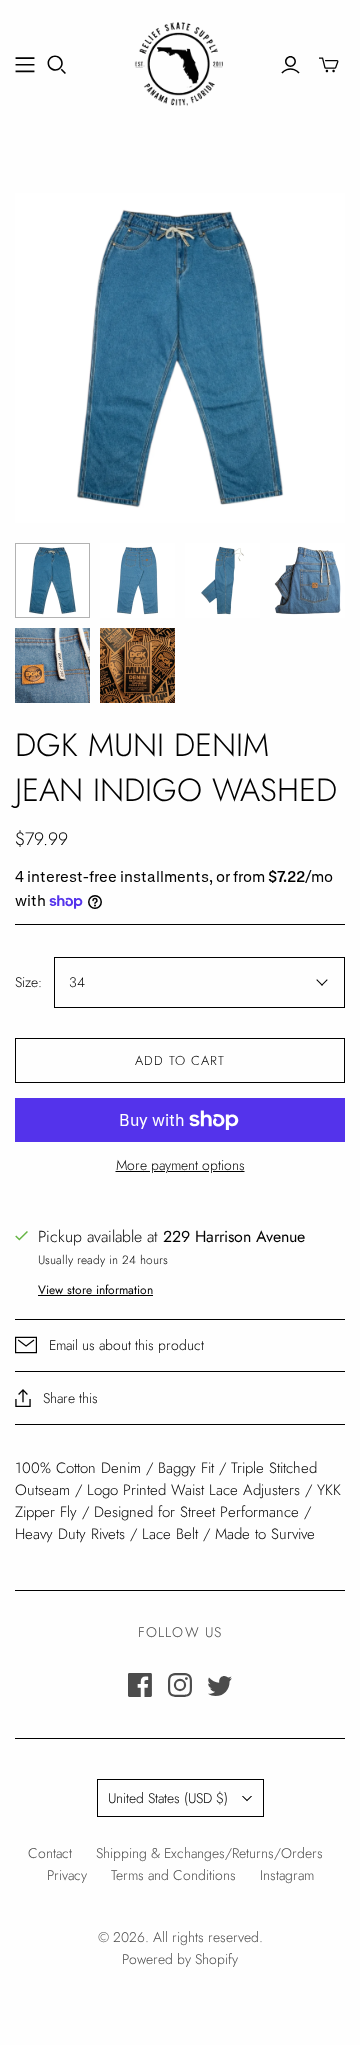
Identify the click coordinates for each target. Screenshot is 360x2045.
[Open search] (57, 65)
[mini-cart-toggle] (329, 65)
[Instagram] (180, 1685)
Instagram (287, 1875)
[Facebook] (140, 1685)
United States (168, 1798)
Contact (50, 1853)
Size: (28, 982)
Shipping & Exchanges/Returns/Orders (209, 1853)
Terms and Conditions (173, 1875)
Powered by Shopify (180, 1959)
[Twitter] (220, 1685)
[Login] (290, 65)
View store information (95, 1290)
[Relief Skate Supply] (180, 61)
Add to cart (180, 1060)
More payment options (180, 1165)
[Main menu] (25, 65)
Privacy (67, 1875)
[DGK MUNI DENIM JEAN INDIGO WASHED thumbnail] (52, 580)
